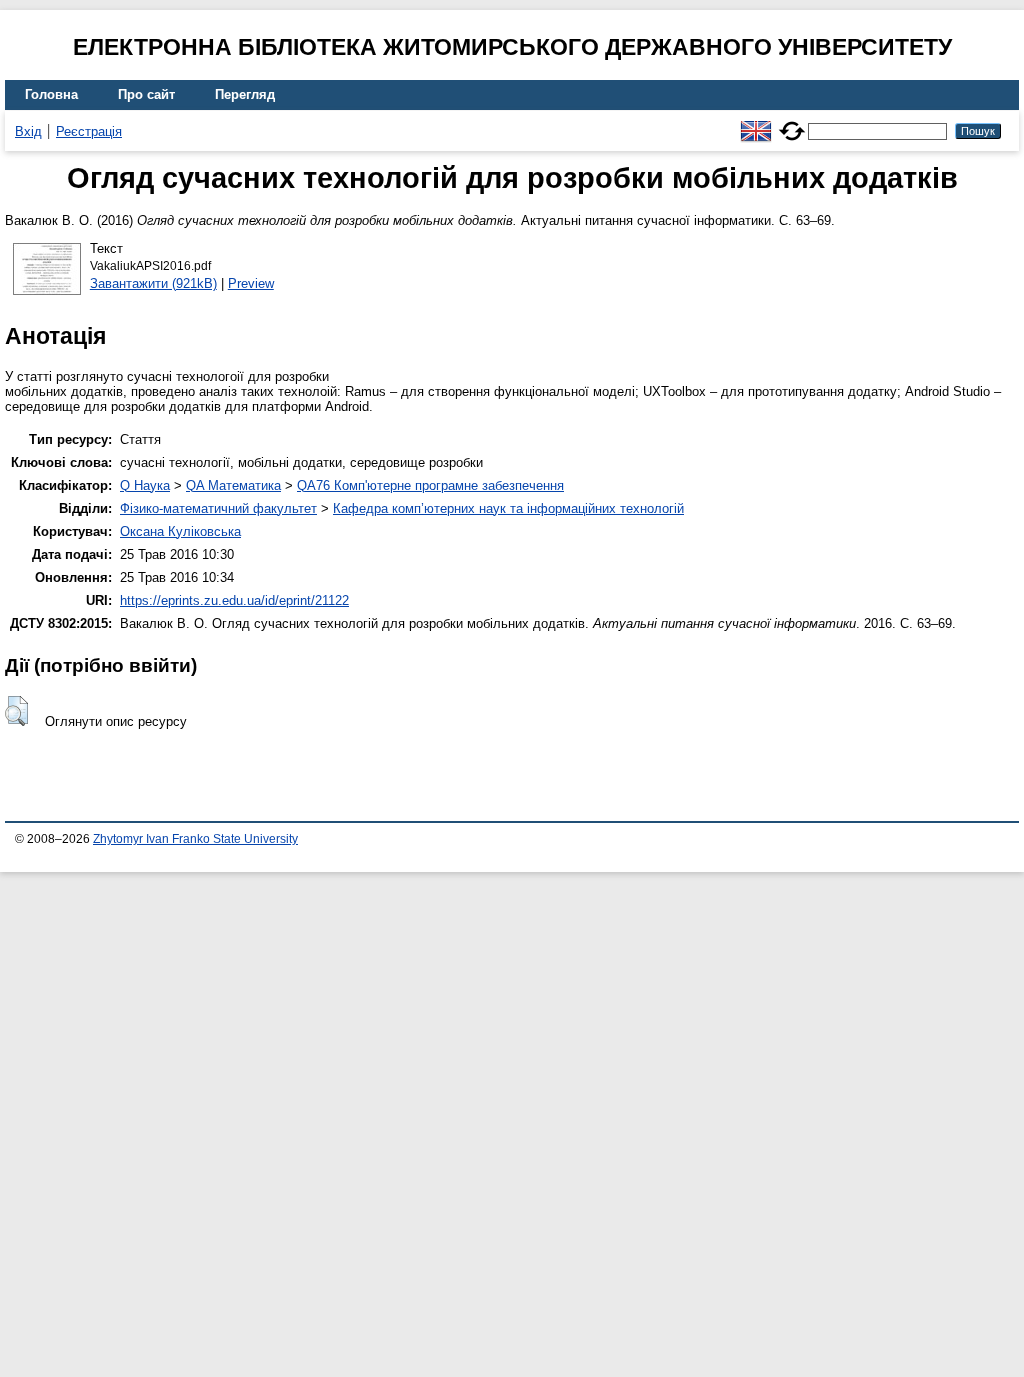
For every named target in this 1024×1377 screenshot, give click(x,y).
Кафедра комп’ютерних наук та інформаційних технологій (508, 508)
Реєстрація (89, 131)
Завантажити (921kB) (153, 283)
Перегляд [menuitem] (245, 94)
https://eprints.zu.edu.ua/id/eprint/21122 (234, 600)
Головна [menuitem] (51, 94)
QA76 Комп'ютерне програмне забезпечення (430, 485)
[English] (756, 122)
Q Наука (145, 485)
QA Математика (233, 485)
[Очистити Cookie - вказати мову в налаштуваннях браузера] (792, 122)
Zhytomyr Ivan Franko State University (195, 839)
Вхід (28, 131)
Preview (251, 283)
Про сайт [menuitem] (146, 94)
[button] (16, 711)
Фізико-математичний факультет (218, 508)
